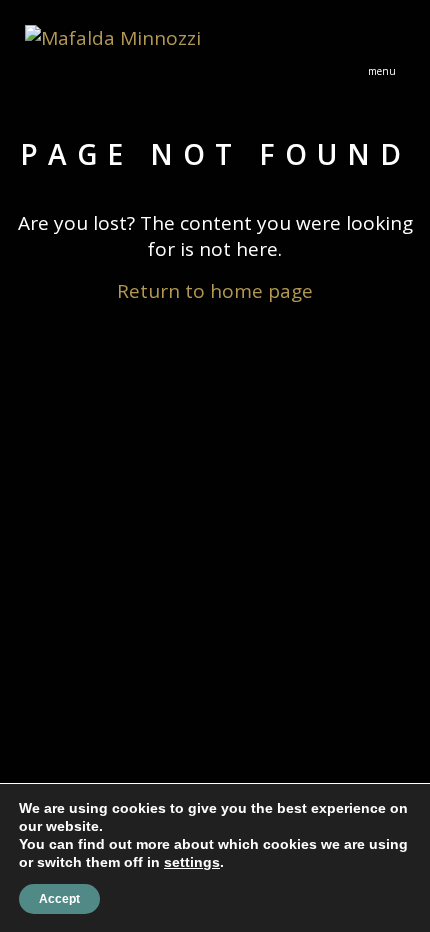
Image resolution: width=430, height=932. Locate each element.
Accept (59, 899)
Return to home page (215, 291)
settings (192, 862)
